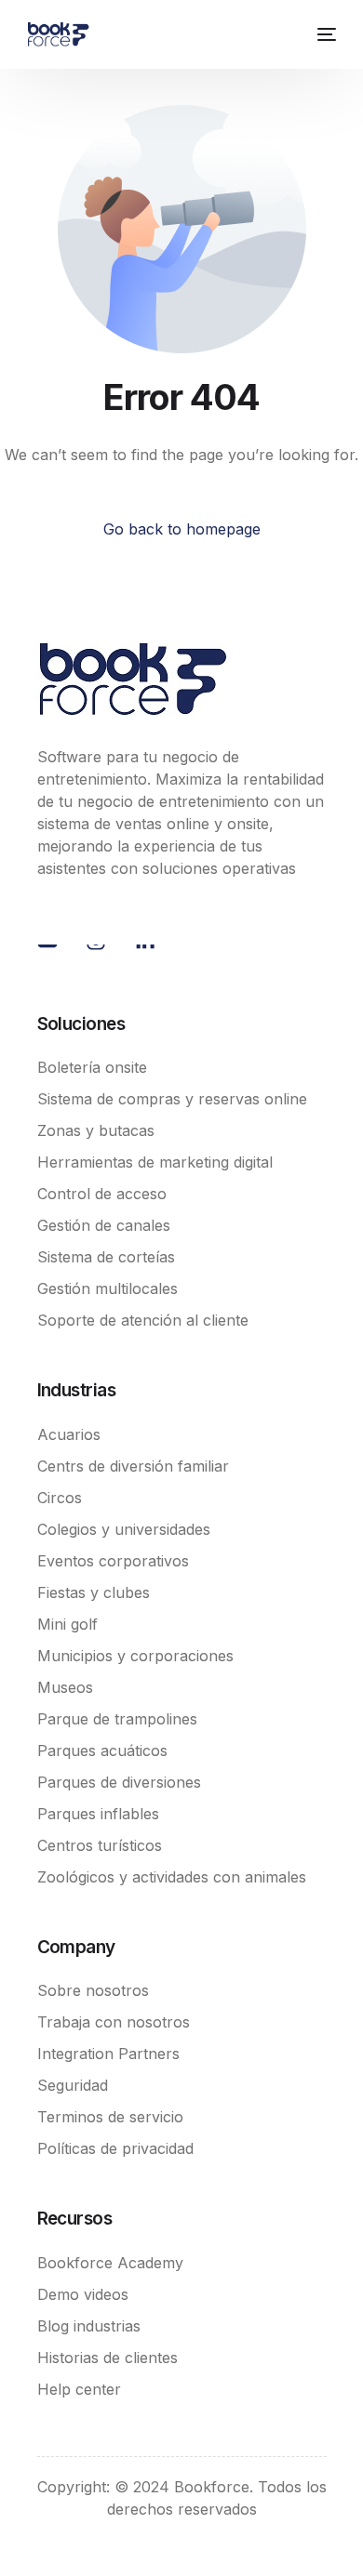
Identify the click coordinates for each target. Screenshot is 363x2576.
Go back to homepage (182, 529)
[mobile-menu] (324, 34)
